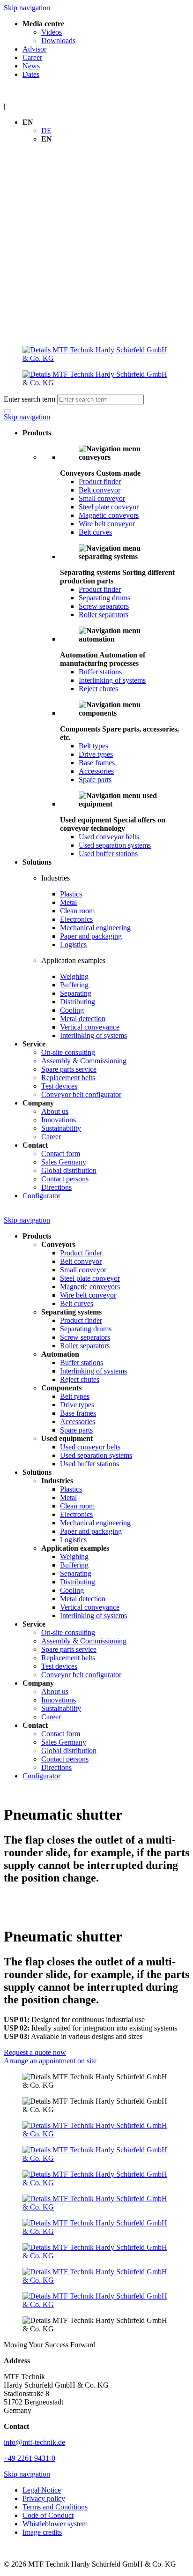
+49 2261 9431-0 (30, 2458)
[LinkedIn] (96, 2154)
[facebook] (96, 2130)
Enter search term (30, 399)
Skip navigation (27, 8)
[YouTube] (96, 2203)
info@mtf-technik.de (34, 2442)
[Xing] (96, 2179)
